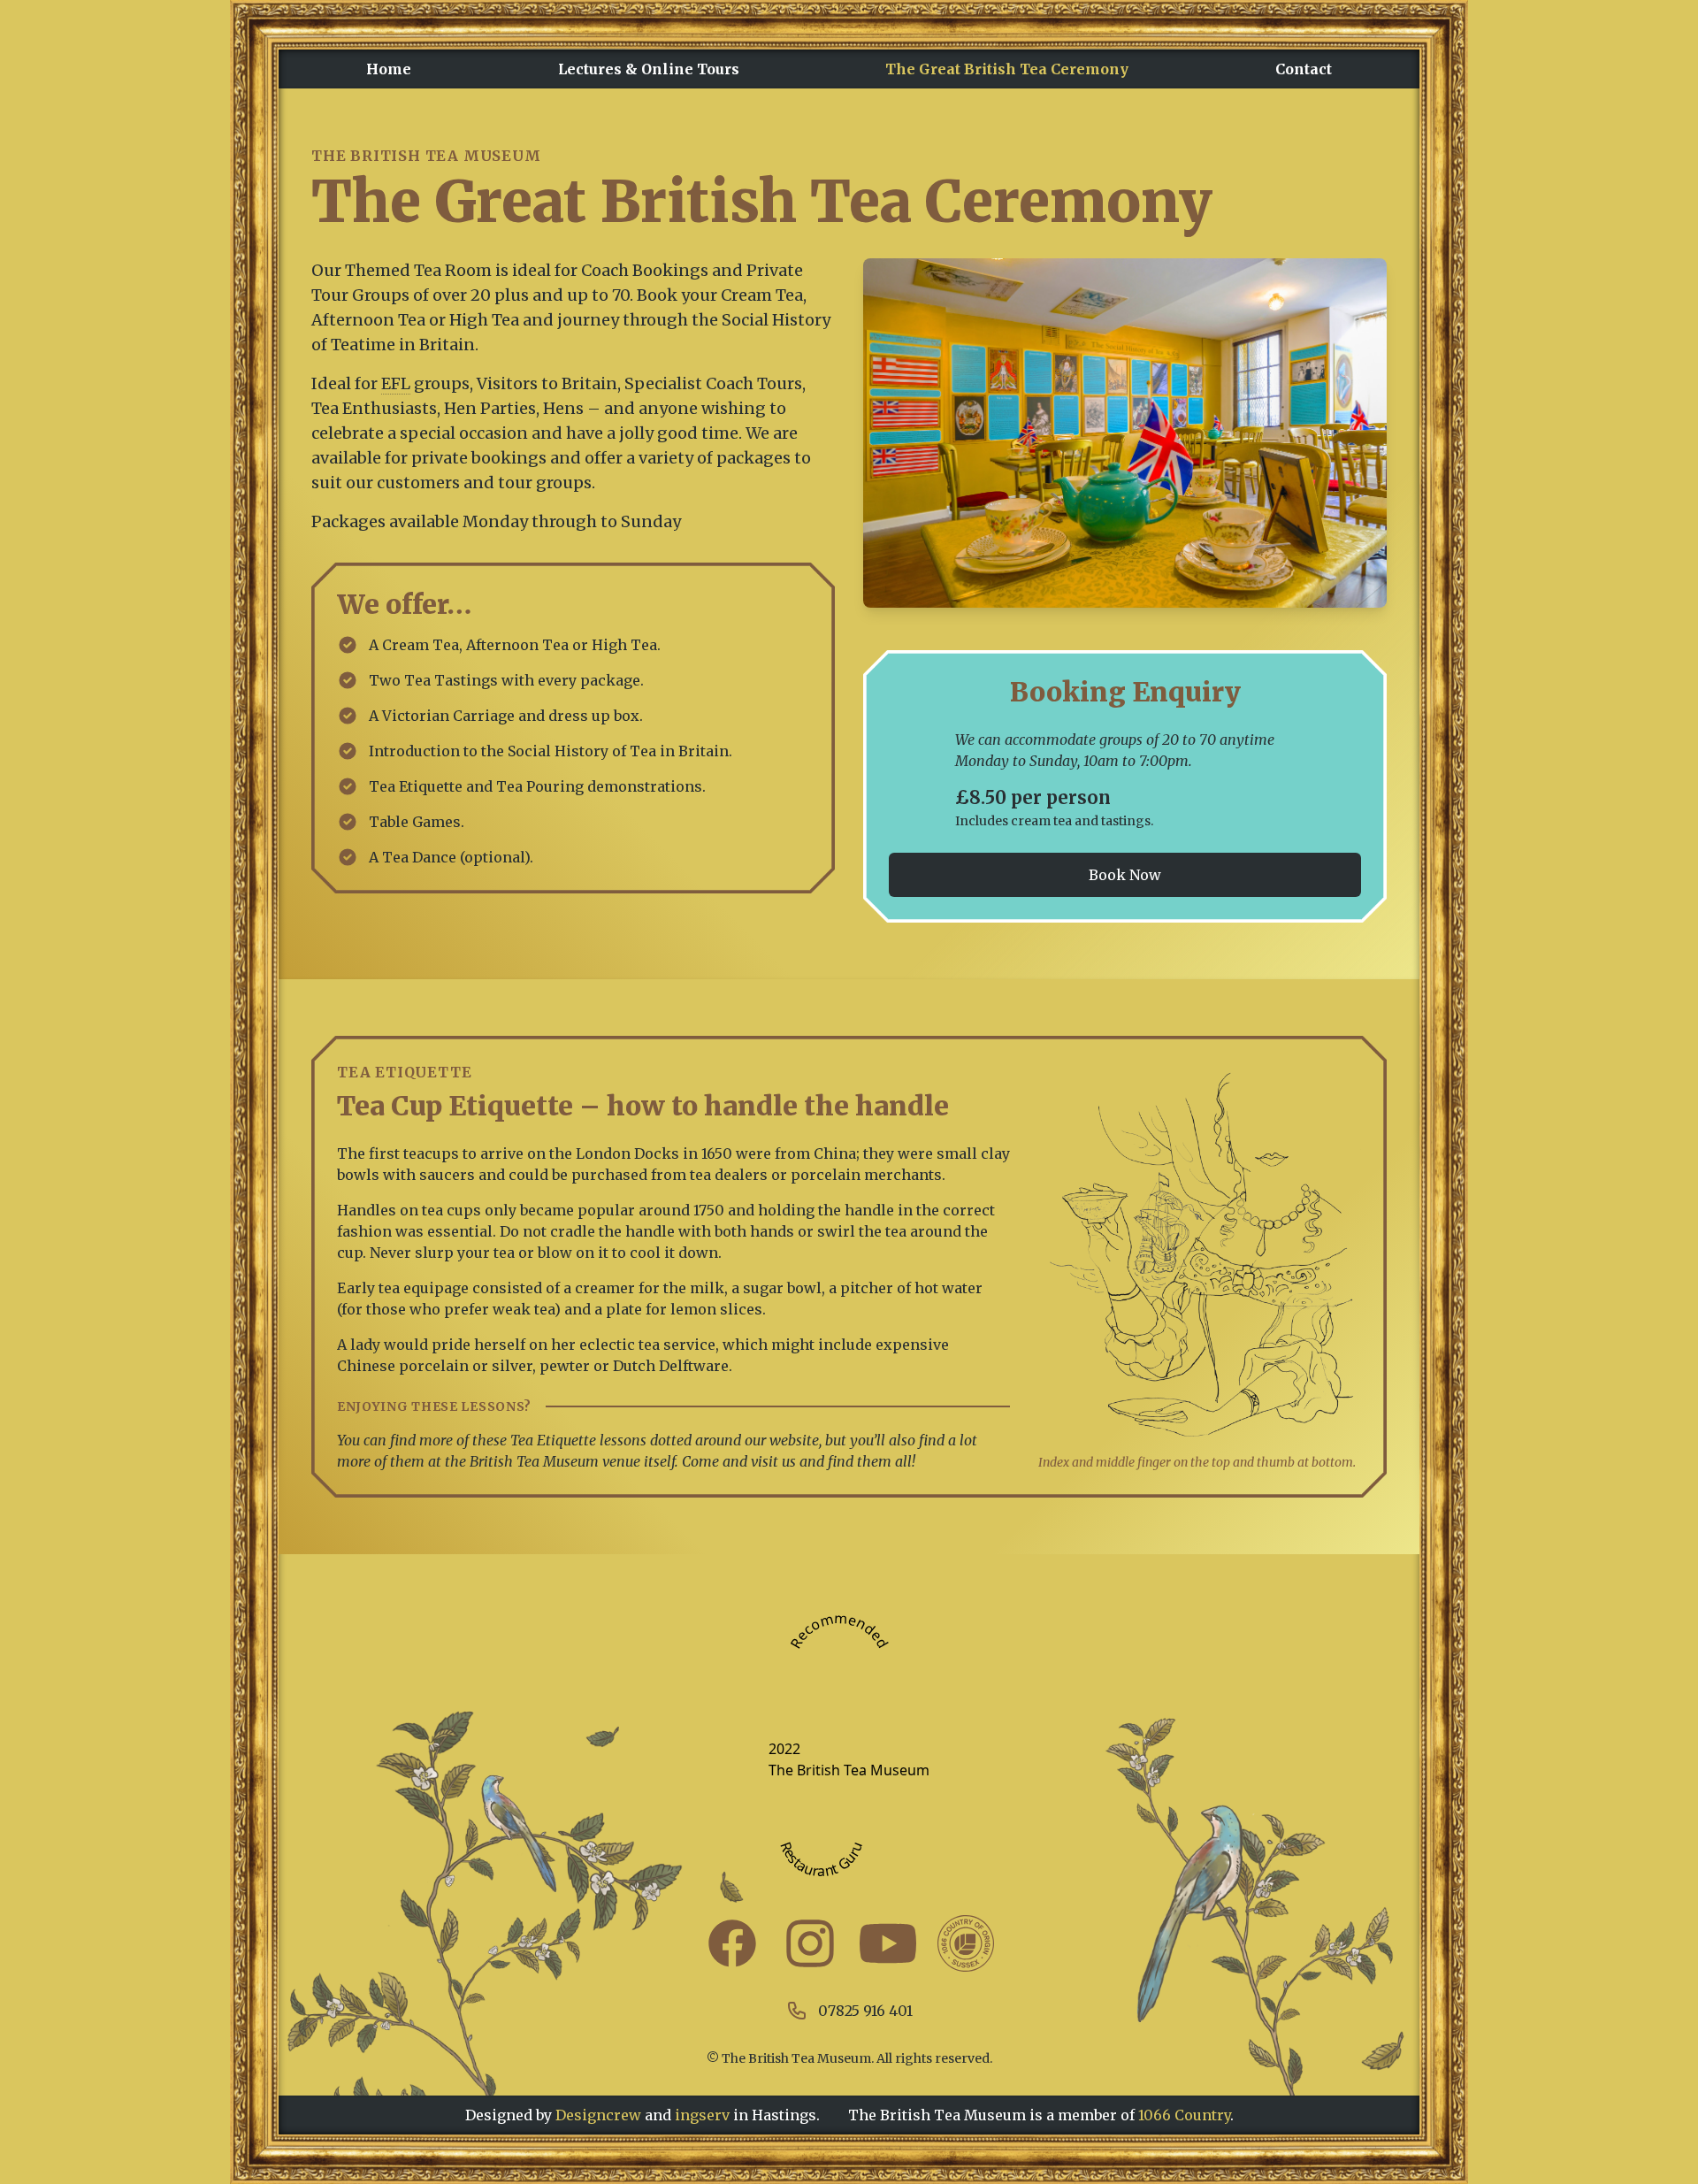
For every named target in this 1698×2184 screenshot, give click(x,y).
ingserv (746, 2115)
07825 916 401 (865, 2011)
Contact (1304, 69)
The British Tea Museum (849, 1770)
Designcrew (598, 2115)
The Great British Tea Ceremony (1007, 69)
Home (389, 69)
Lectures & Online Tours (649, 69)
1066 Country (1184, 2115)
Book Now (1125, 875)
